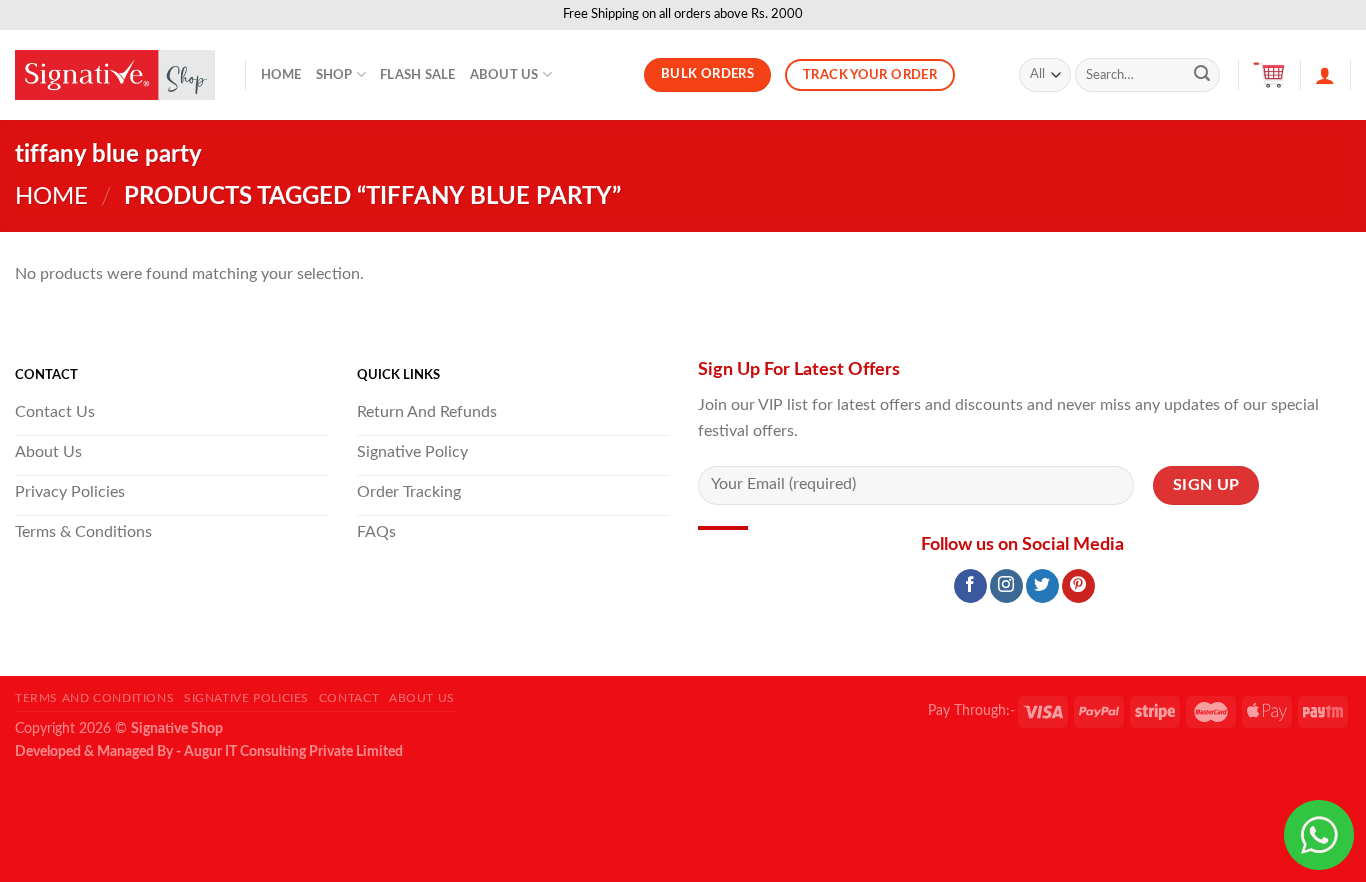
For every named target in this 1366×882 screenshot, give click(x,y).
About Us (504, 75)
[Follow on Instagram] (1006, 586)
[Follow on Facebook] (970, 586)
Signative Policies (246, 698)
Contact (349, 698)
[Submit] (1202, 75)
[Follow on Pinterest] (1078, 586)
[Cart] (1269, 75)
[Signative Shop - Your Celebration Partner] (115, 75)
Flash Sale (418, 75)
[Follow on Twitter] (1042, 586)
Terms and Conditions (94, 698)
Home (281, 75)
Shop (334, 75)
